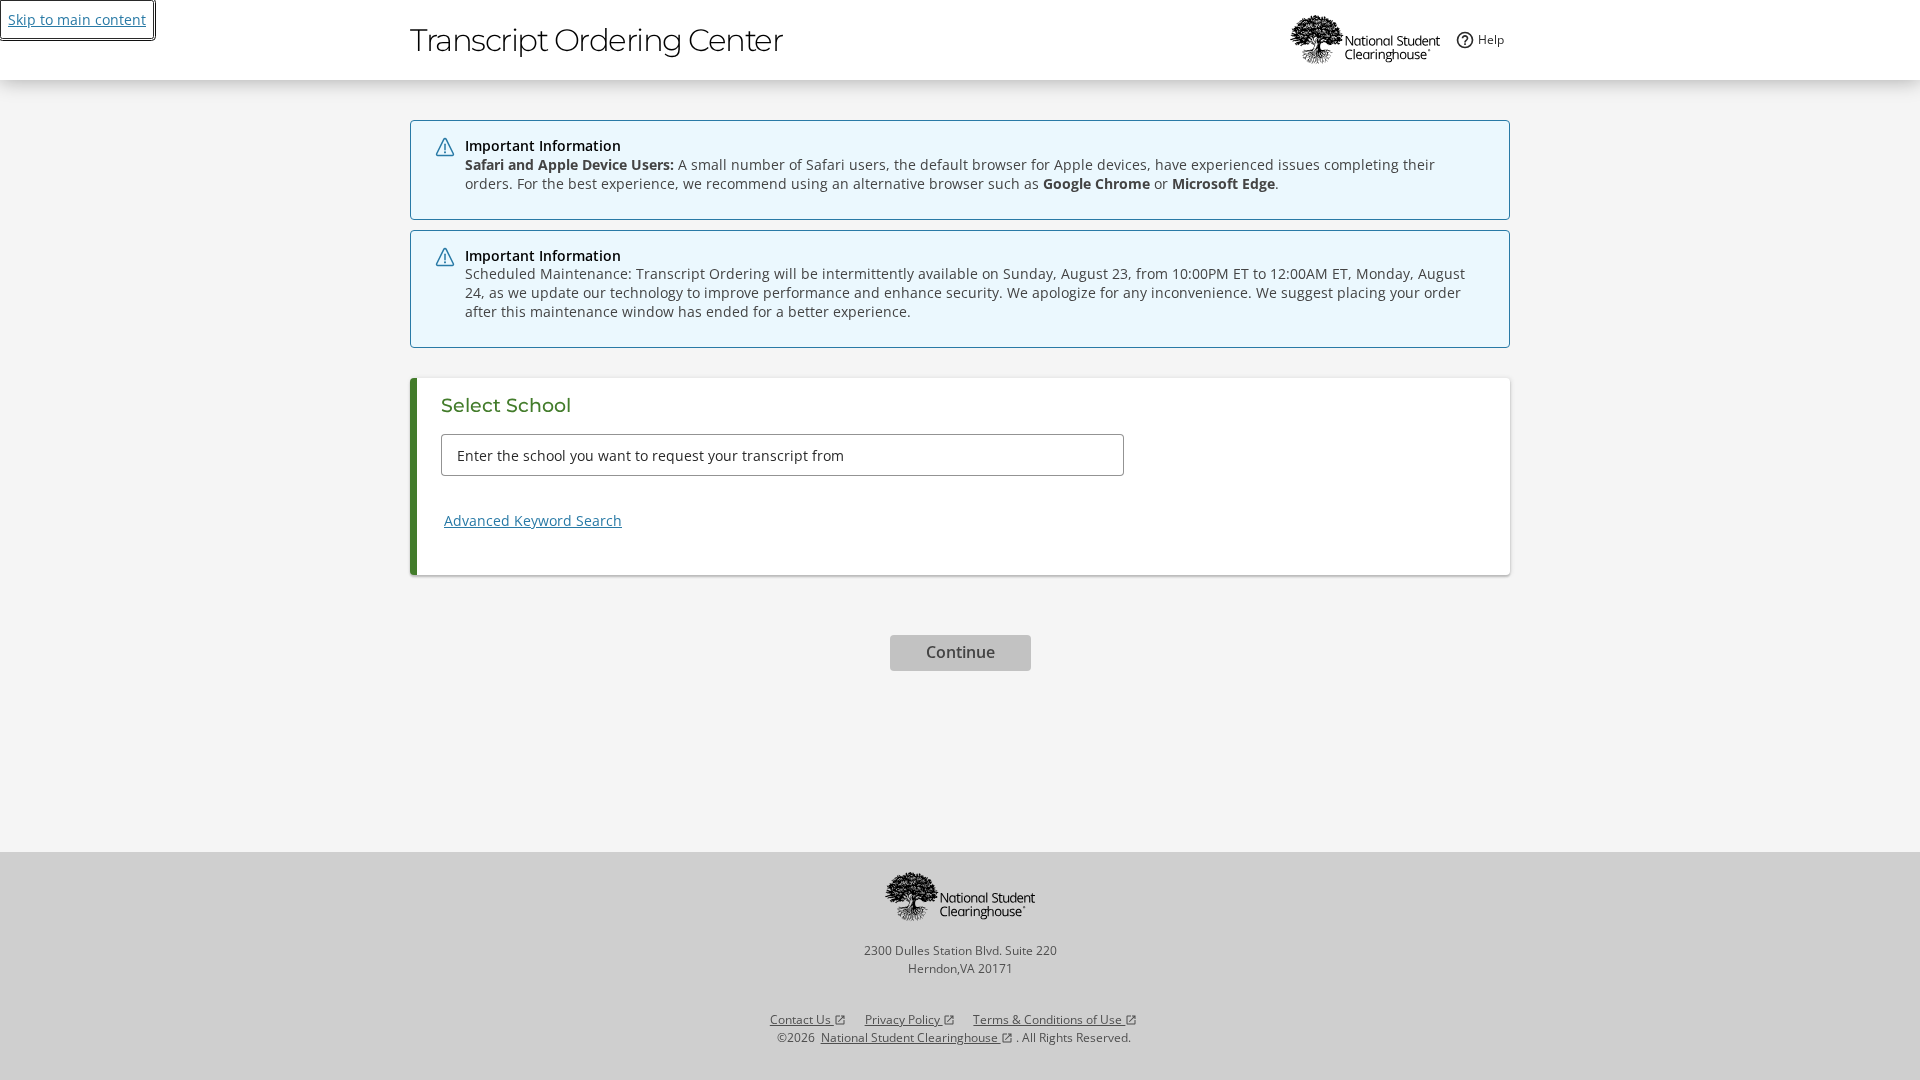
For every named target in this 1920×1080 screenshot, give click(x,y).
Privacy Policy (910, 1019)
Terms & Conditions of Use (1055, 1019)
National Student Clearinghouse (917, 1037)
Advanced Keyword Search (533, 520)
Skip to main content (77, 19)
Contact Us (808, 1019)
